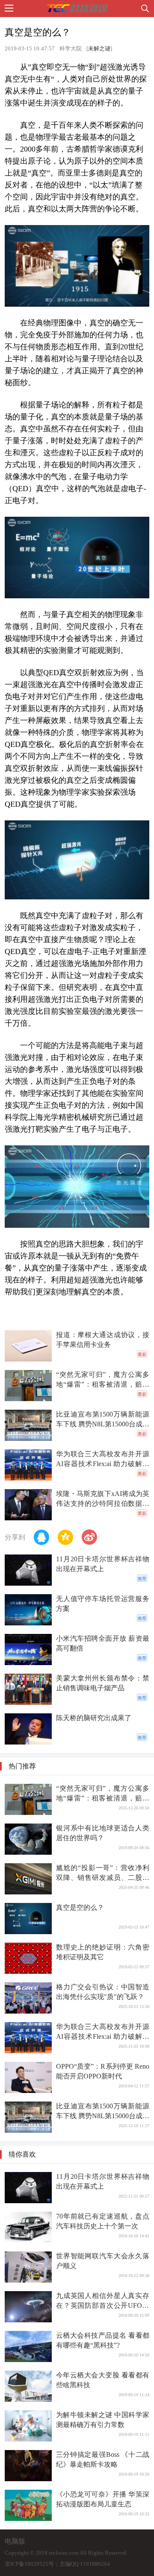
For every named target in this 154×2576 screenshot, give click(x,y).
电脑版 (15, 2541)
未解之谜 (99, 49)
